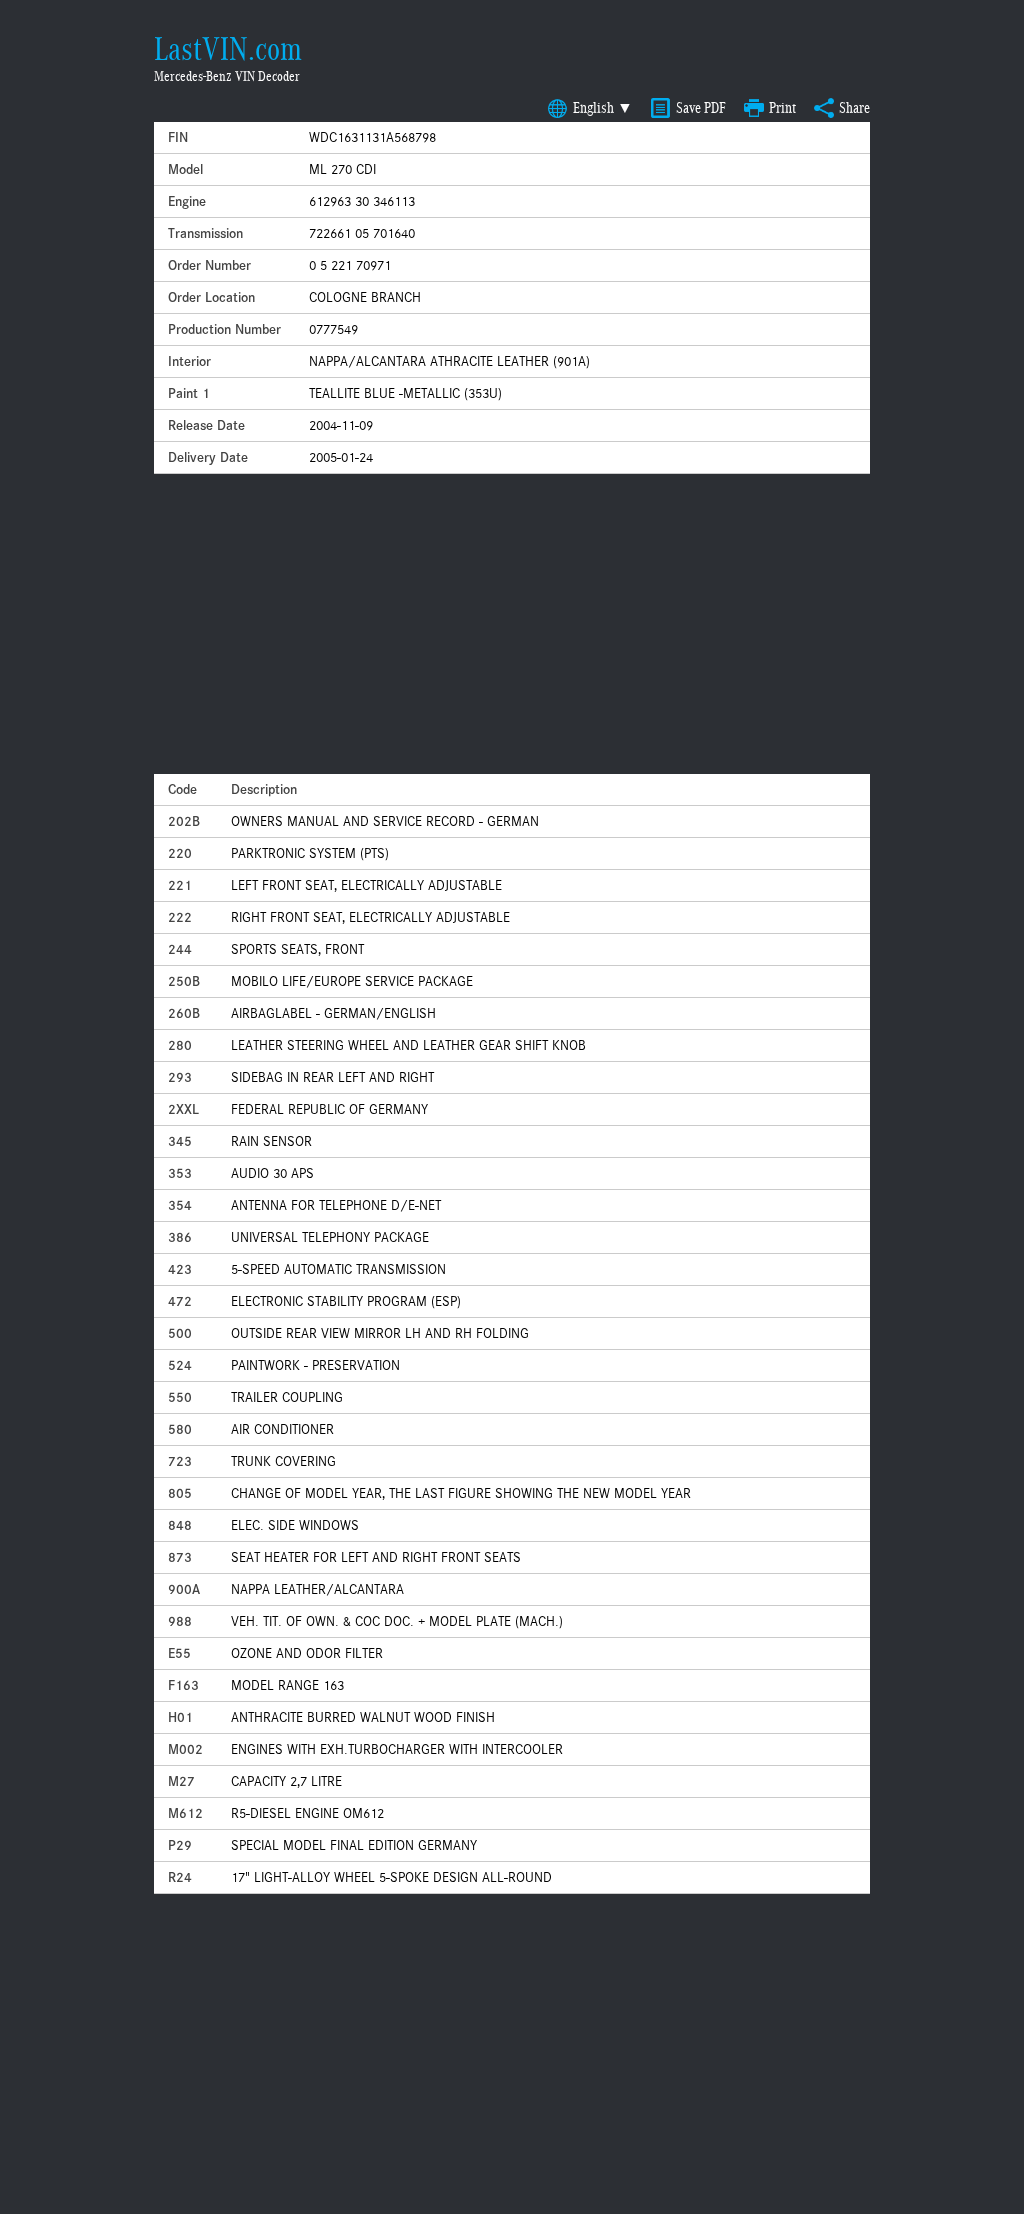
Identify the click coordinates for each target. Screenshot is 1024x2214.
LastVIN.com (228, 49)
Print (782, 108)
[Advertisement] (512, 624)
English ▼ (603, 108)
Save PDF (701, 108)
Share (854, 108)
